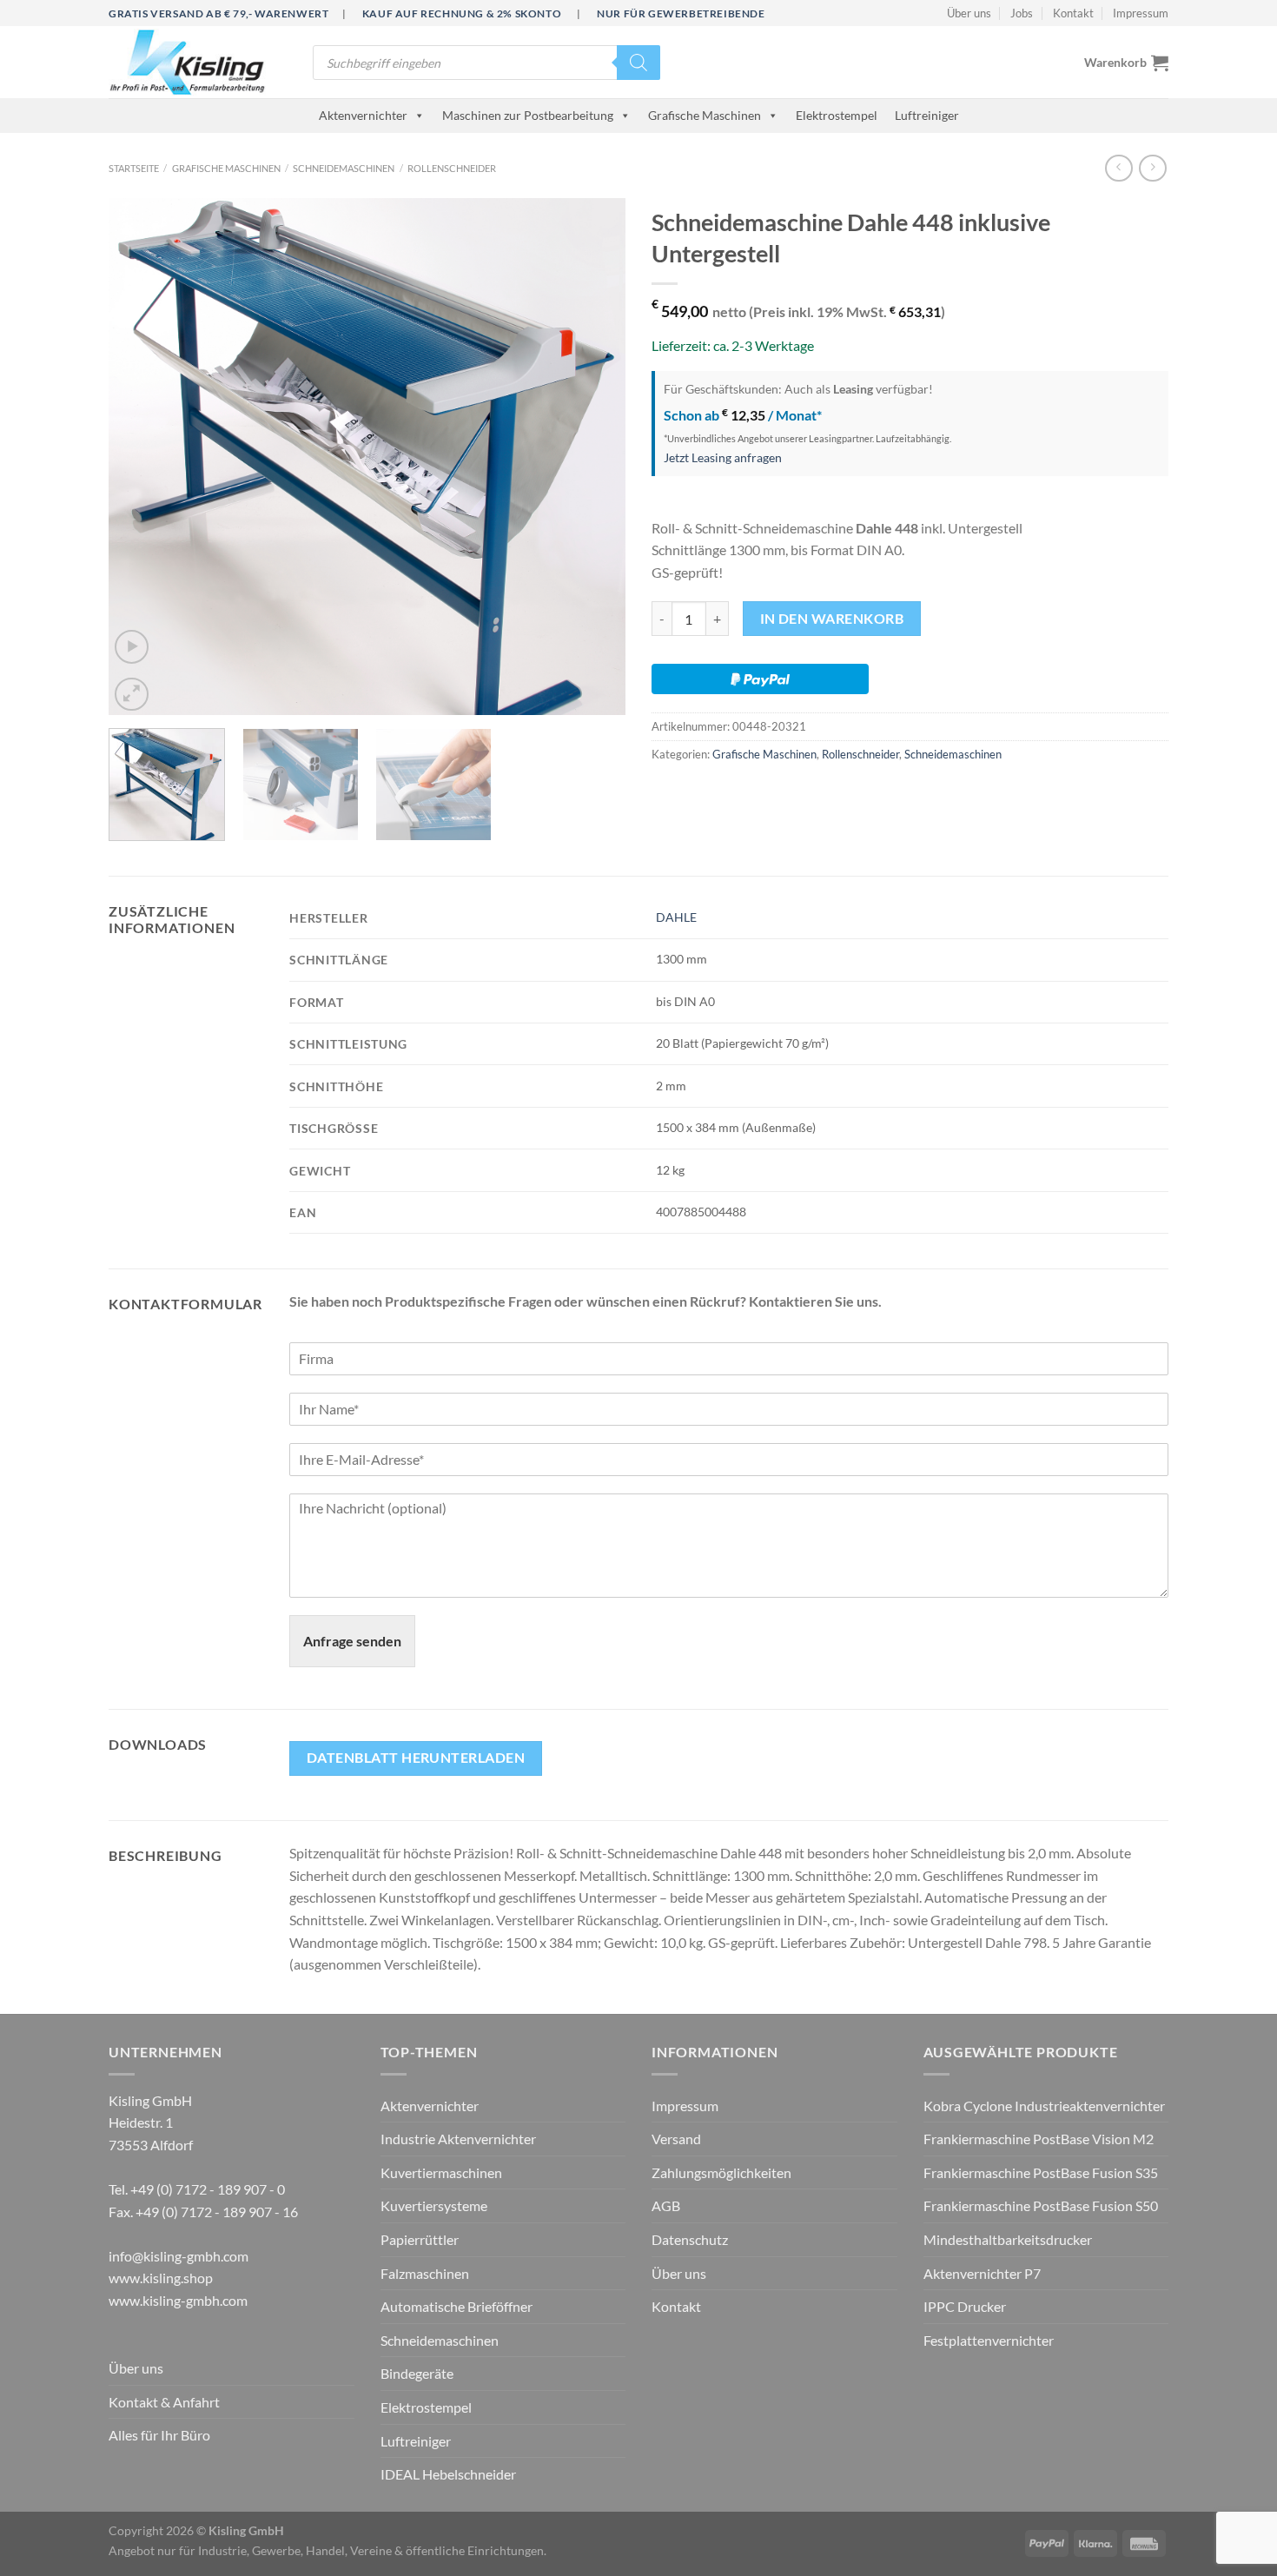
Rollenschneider (452, 168)
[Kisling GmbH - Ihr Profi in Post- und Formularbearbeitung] (198, 62)
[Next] (593, 457)
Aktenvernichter (363, 115)
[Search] (638, 63)
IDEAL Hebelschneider (448, 2474)
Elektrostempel (837, 115)
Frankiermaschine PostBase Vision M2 (1039, 2139)
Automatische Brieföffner (457, 2306)
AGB (666, 2205)
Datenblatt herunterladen (416, 1758)
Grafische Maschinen (705, 115)
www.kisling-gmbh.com (178, 2300)
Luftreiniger (927, 115)
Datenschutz (690, 2239)
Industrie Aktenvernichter (458, 2139)
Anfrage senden (352, 1641)
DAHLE (676, 917)
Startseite (134, 168)
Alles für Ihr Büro (159, 2435)
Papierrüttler (420, 2239)
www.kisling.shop (161, 2278)
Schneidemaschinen (344, 168)
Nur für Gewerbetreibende (681, 13)
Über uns (969, 13)
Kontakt (1073, 13)
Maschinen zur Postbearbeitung (528, 115)
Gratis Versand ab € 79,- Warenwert (218, 13)
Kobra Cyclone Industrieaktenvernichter (1044, 2106)
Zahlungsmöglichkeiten (721, 2172)
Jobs (1022, 13)
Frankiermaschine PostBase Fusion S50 (1041, 2205)
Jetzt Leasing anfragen (723, 457)
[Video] (132, 647)
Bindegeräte (417, 2373)
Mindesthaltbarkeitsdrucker (1008, 2239)
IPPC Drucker (965, 2306)
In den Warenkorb (832, 619)
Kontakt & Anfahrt (164, 2402)
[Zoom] (132, 695)
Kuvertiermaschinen (441, 2172)
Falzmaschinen (425, 2273)
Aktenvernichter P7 (982, 2273)
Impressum (1141, 13)
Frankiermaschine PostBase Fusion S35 (1041, 2172)
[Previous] (141, 457)
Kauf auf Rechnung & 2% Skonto (462, 13)
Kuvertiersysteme (434, 2205)
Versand (676, 2139)
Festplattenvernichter (989, 2340)
